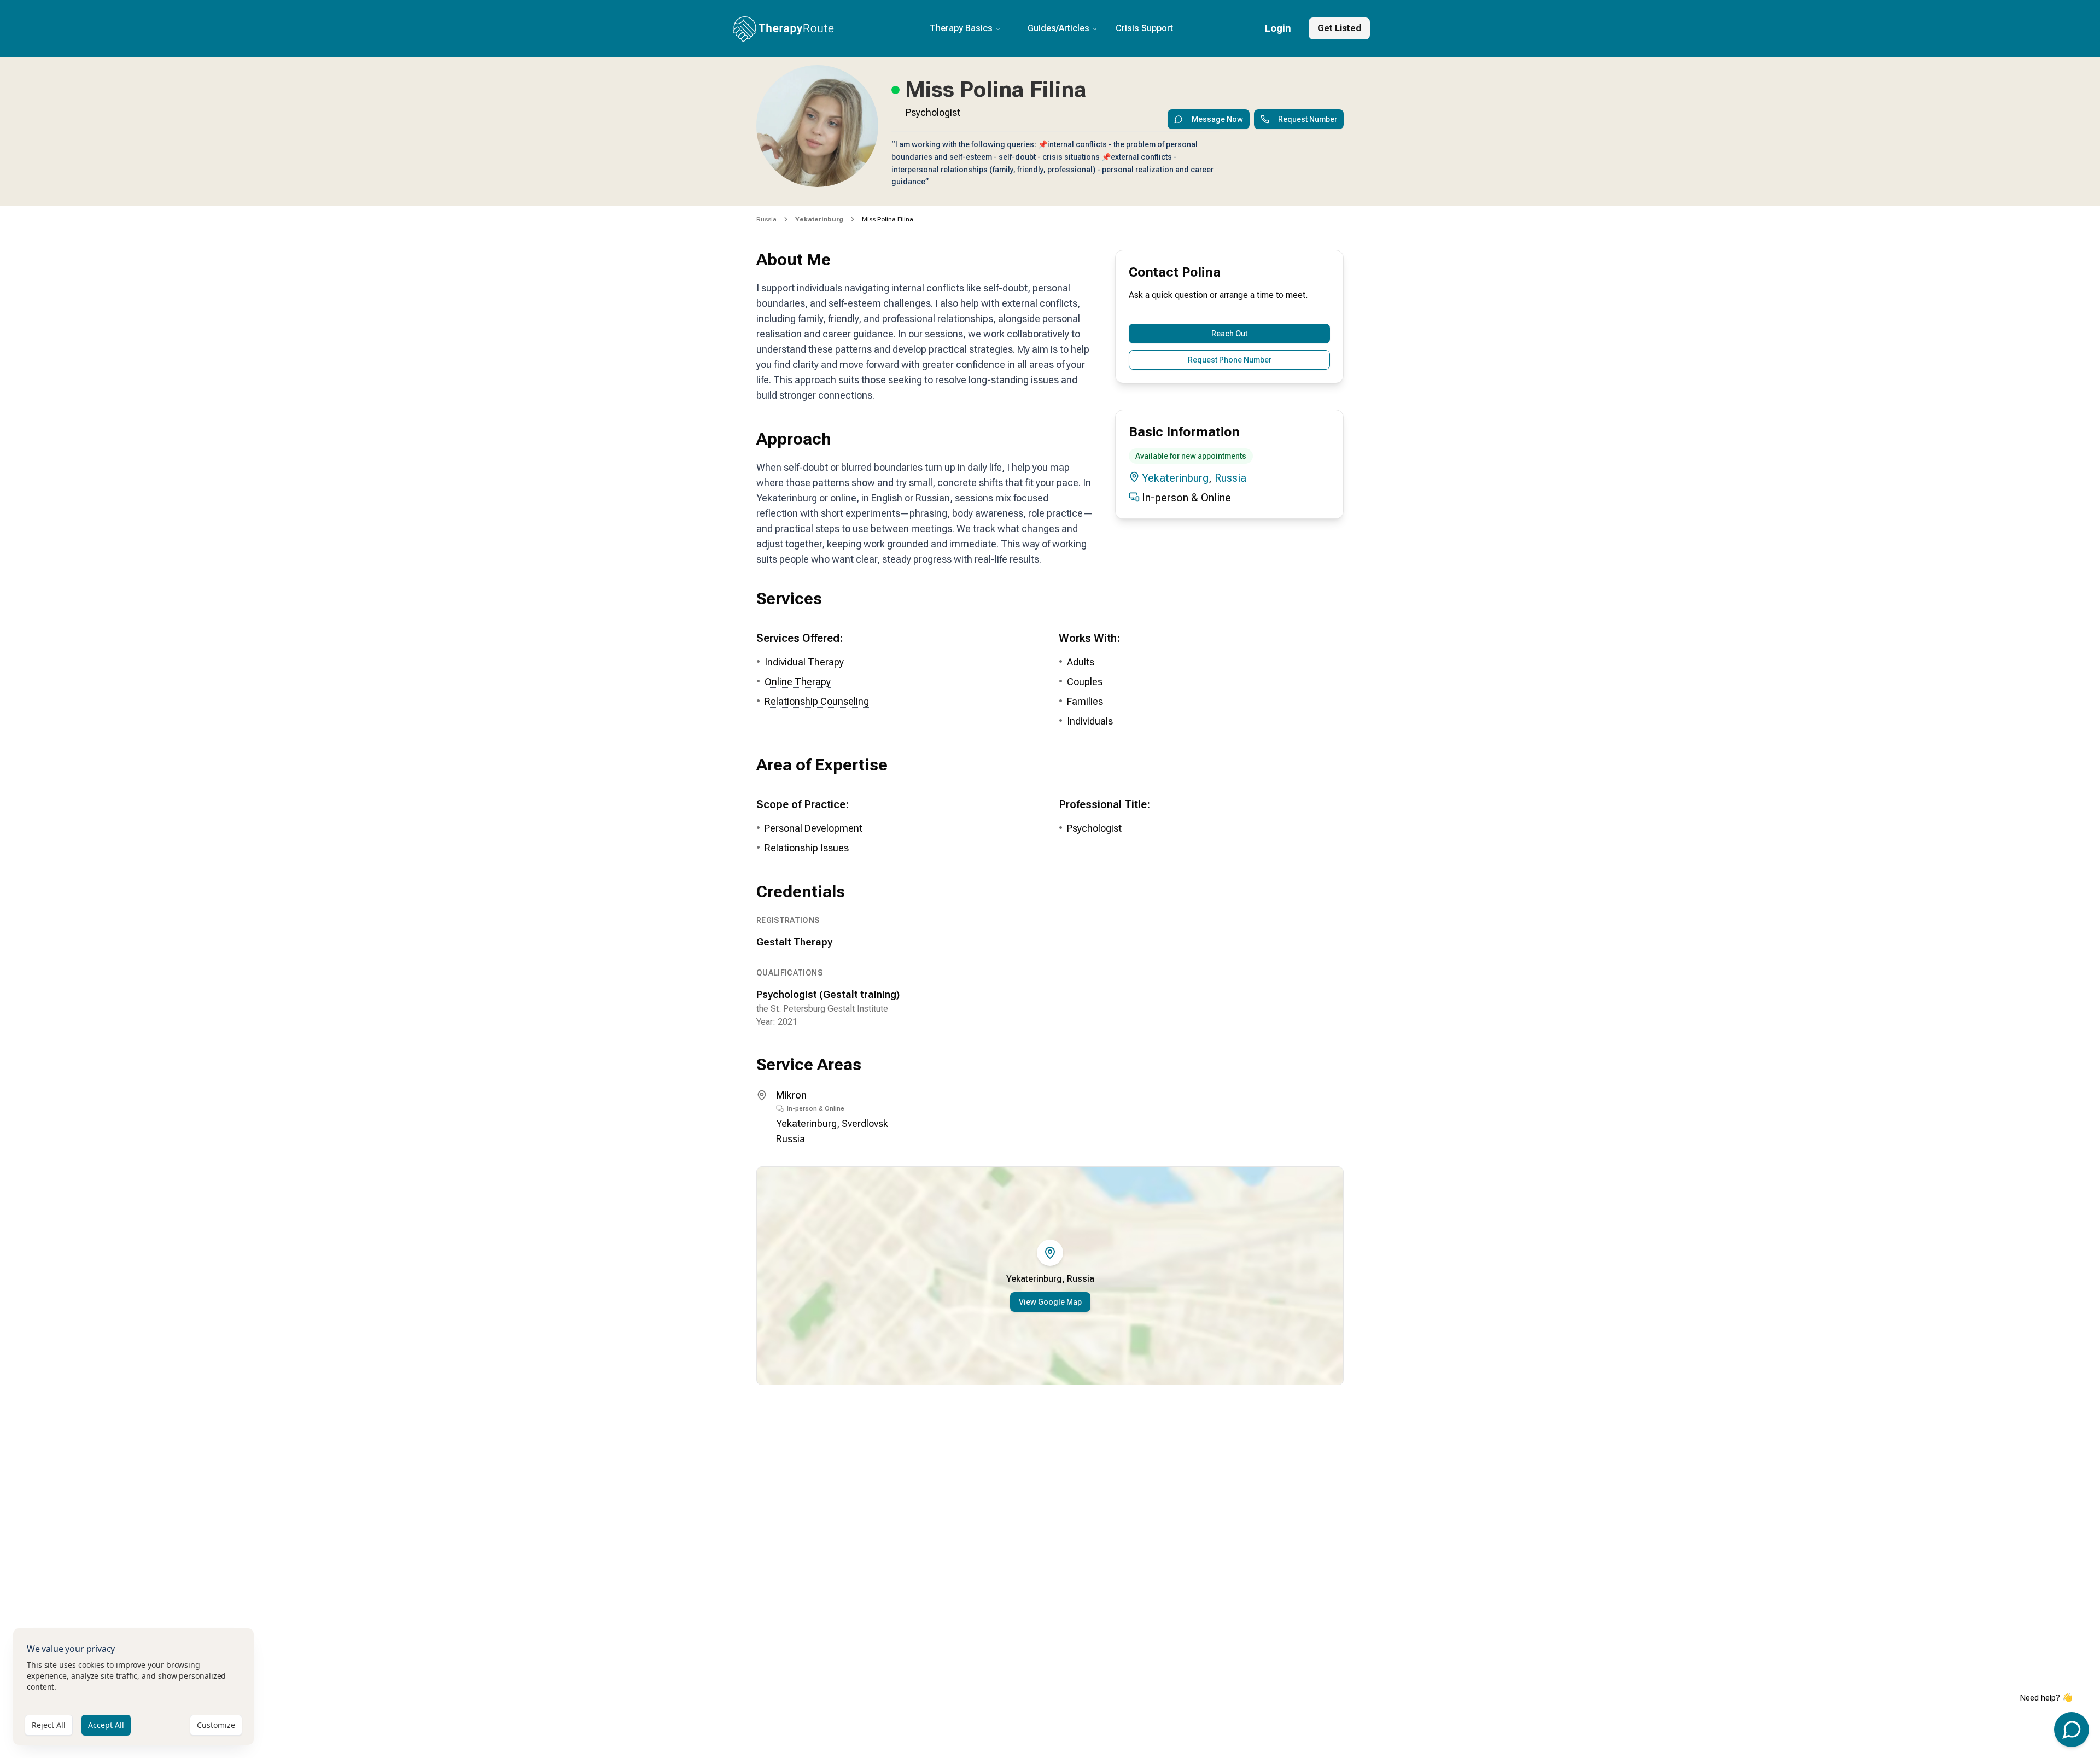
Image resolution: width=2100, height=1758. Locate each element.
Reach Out (1229, 334)
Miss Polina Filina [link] (888, 219)
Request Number (1308, 119)
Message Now (1217, 119)
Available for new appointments (1191, 456)
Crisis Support (1144, 28)
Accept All (106, 1725)
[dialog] (133, 1687)
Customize (216, 1725)
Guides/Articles (1058, 28)
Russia (766, 219)
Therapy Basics (961, 28)
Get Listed (1339, 28)
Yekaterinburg (1175, 478)
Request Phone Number (1230, 360)
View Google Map (1050, 1302)
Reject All (49, 1725)
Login (1278, 28)
